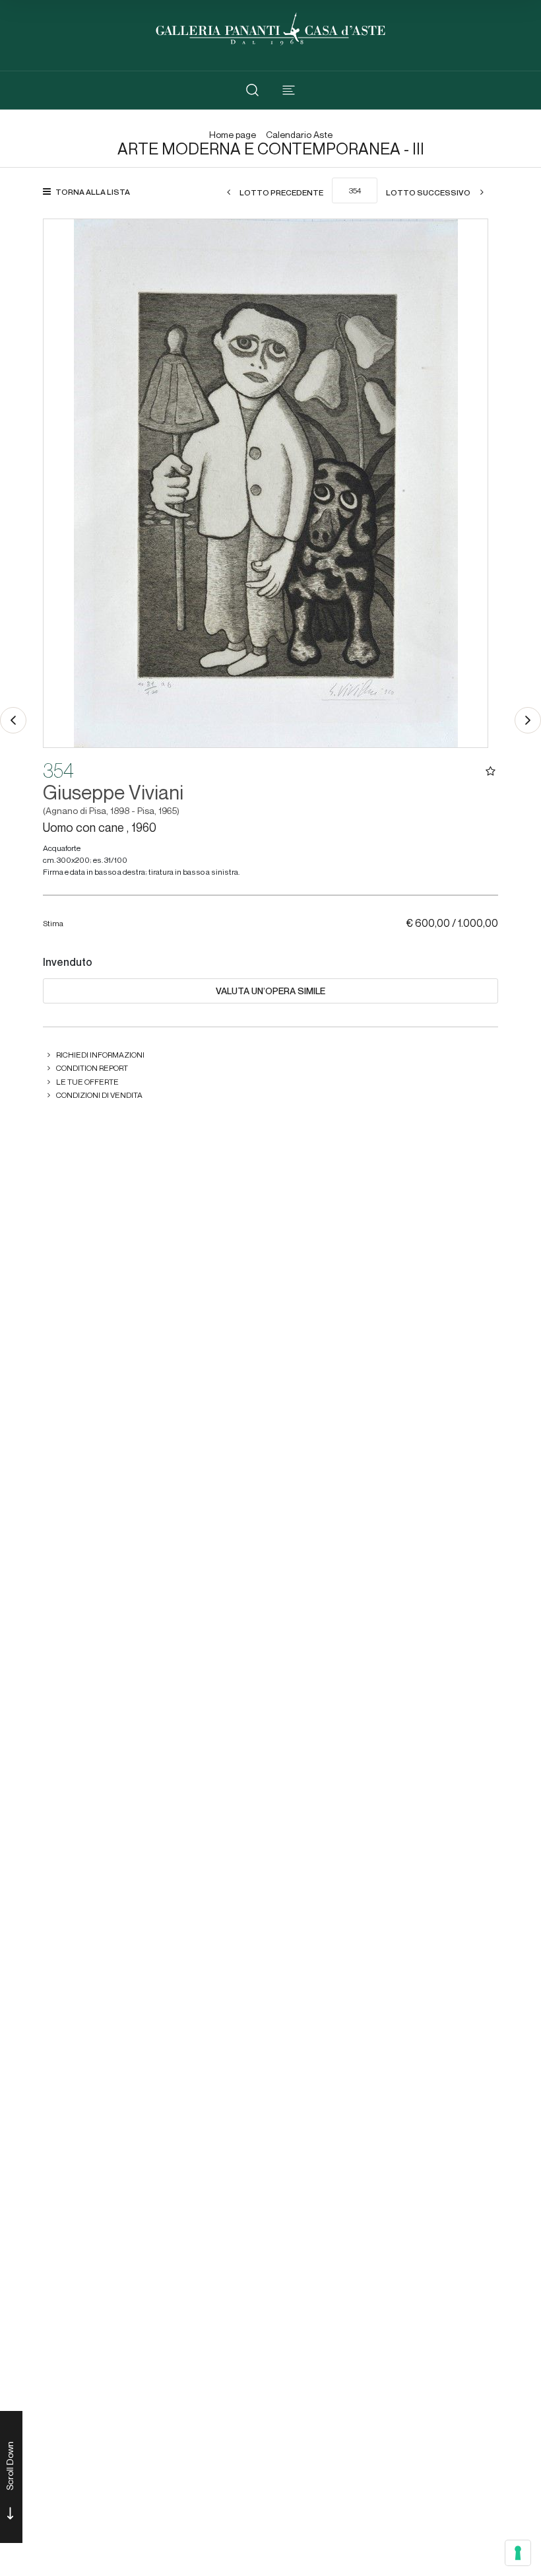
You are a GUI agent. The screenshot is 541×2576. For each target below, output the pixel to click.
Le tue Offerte (87, 1082)
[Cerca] (252, 90)
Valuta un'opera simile (270, 991)
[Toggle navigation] (289, 90)
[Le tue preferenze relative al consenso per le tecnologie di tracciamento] (518, 2553)
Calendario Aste (299, 135)
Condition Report (92, 1068)
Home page (233, 135)
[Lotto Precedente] (13, 720)
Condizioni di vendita (99, 1095)
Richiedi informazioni (100, 1055)
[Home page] (270, 27)
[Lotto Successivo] (528, 720)
